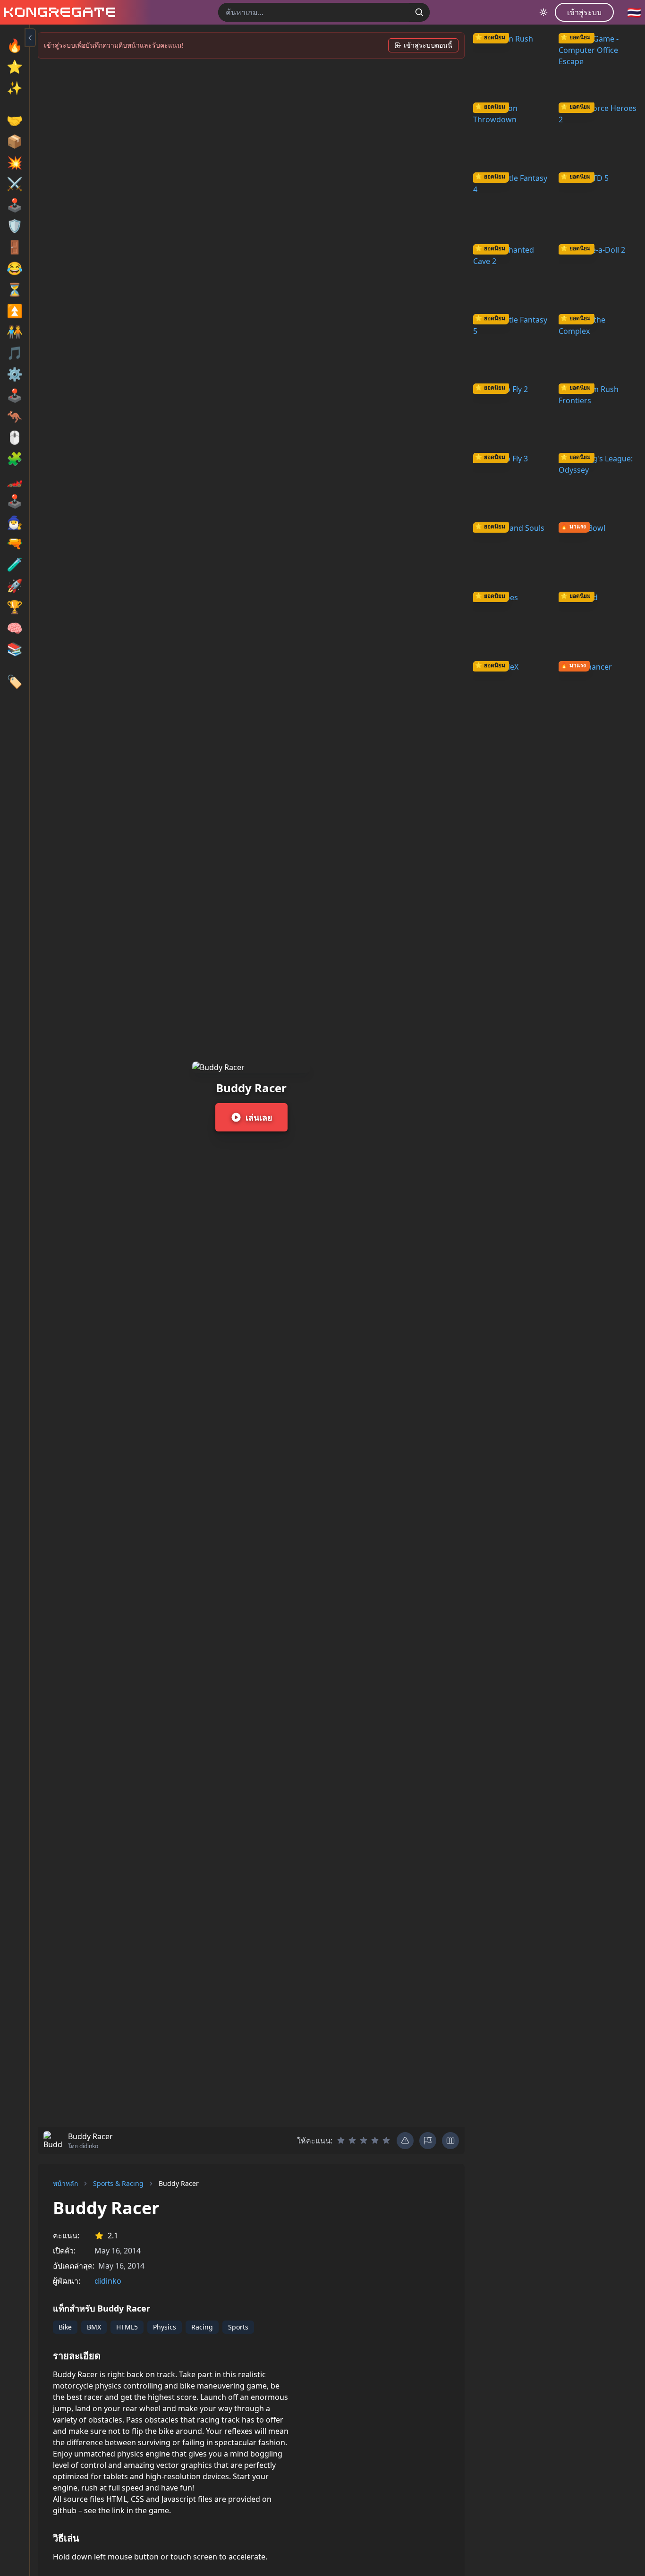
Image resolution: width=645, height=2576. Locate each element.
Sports (238, 2327)
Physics (165, 2327)
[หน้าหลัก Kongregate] (58, 12)
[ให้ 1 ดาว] (341, 2141)
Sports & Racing (118, 2183)
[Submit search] (419, 12)
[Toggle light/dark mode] (543, 12)
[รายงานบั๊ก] (405, 2141)
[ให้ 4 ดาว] (375, 2141)
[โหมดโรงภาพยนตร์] (450, 2141)
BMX (94, 2327)
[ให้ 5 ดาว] (386, 2141)
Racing (202, 2327)
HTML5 (127, 2327)
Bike (65, 2327)
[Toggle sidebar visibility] (30, 38)
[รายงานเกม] (428, 2141)
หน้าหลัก (65, 2183)
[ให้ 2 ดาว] (352, 2141)
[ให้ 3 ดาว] (364, 2141)
